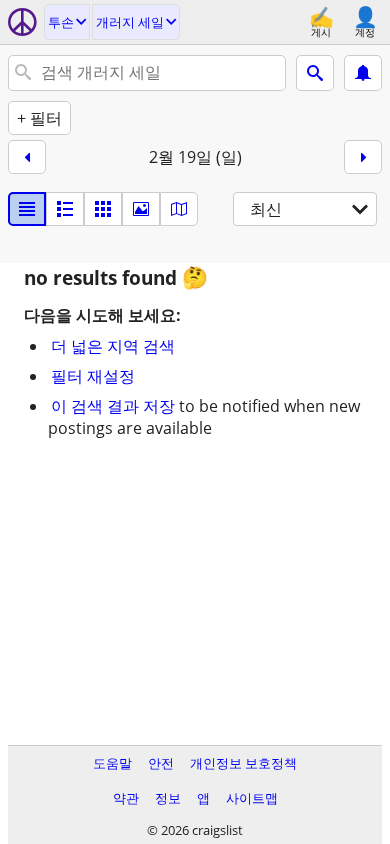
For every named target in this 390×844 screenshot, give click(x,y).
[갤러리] (141, 209)
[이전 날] (27, 157)
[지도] (179, 209)
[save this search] (363, 73)
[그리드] (103, 209)
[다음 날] (363, 157)
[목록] (27, 209)
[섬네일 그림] (65, 209)
